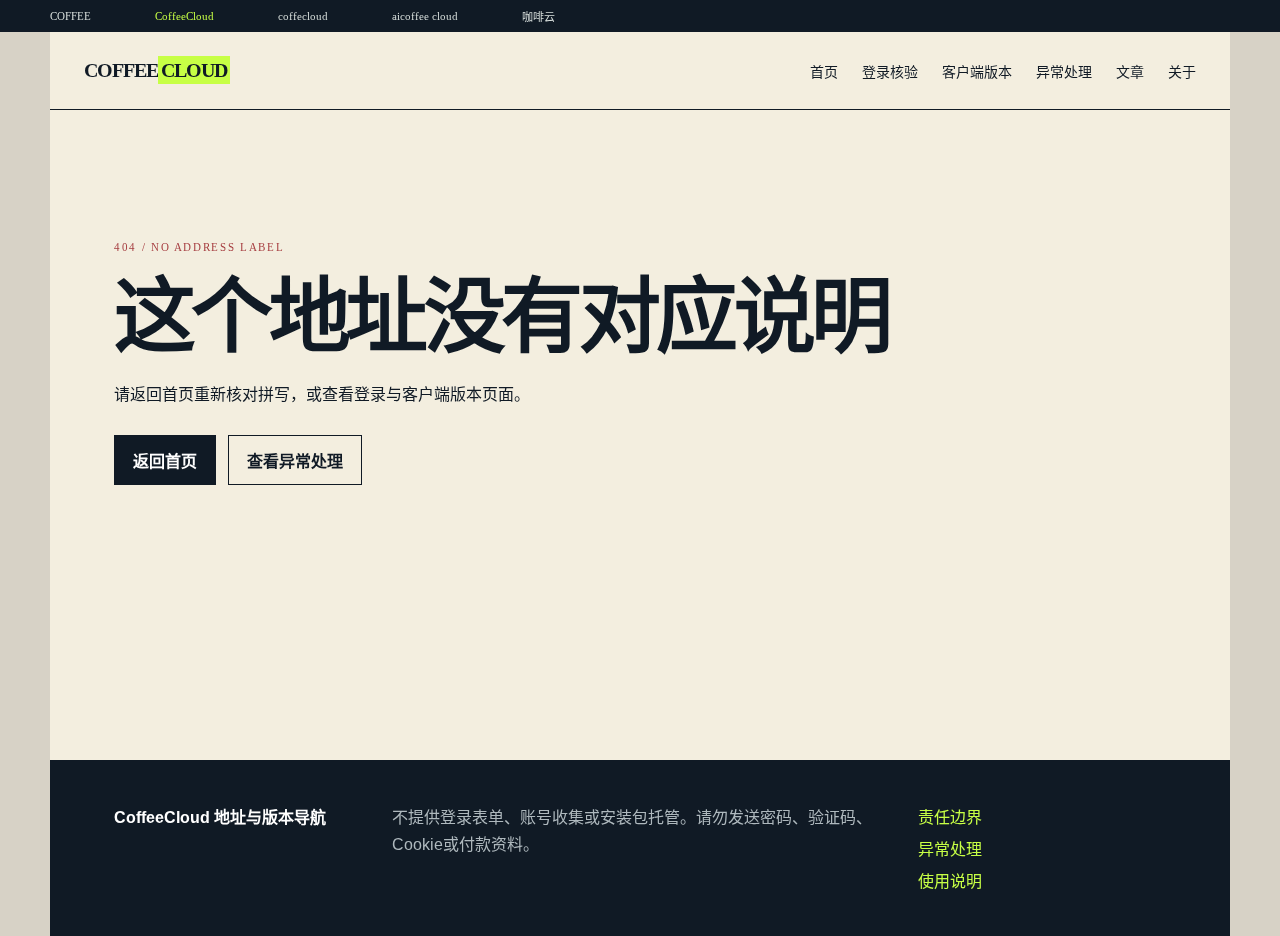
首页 (824, 72)
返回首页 (165, 461)
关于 (1182, 72)
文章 (1130, 72)
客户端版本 (977, 72)
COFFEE (155, 70)
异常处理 (1064, 72)
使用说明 (950, 881)
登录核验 (890, 72)
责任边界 (950, 817)
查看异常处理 (295, 461)
